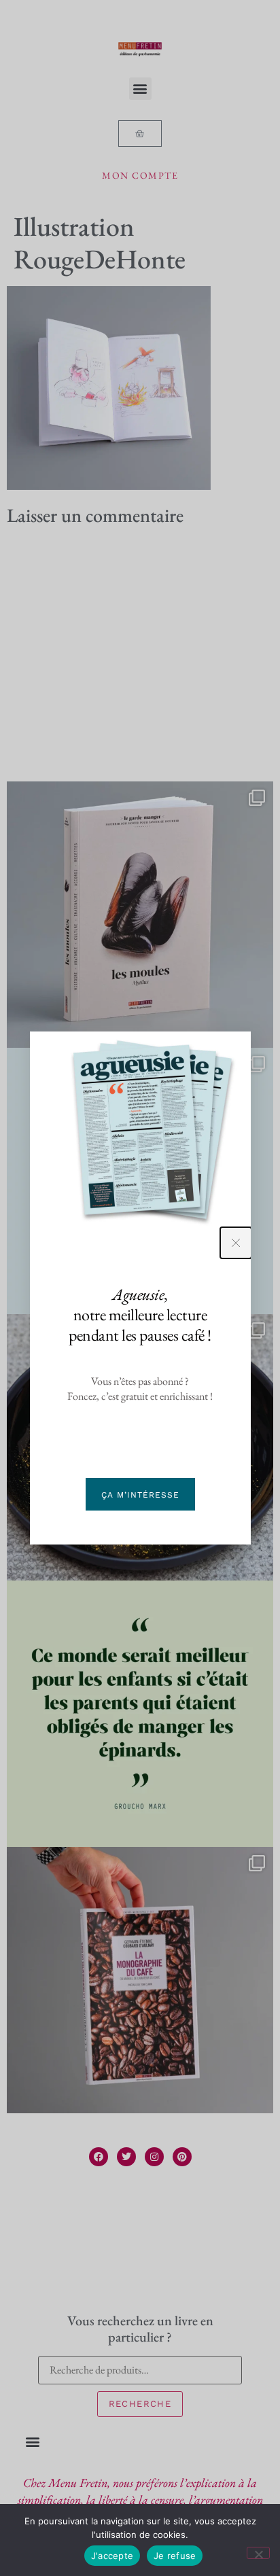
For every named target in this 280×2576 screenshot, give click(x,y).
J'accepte (112, 2556)
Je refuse (175, 2556)
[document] (140, 1288)
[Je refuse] (258, 2553)
